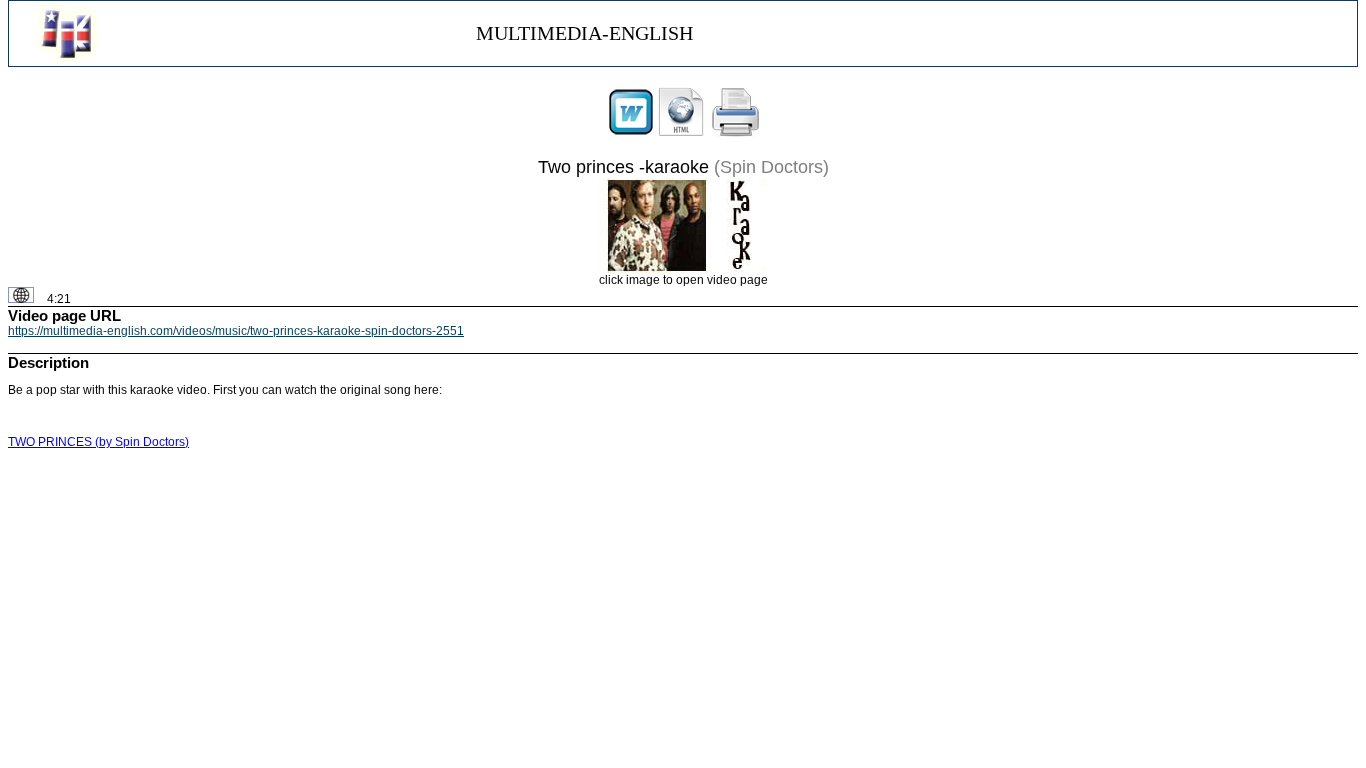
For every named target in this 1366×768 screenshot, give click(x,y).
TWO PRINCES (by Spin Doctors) (98, 442)
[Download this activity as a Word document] (631, 133)
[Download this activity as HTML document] (681, 133)
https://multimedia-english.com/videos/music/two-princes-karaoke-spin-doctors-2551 (236, 331)
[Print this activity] (736, 133)
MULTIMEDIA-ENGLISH (584, 33)
